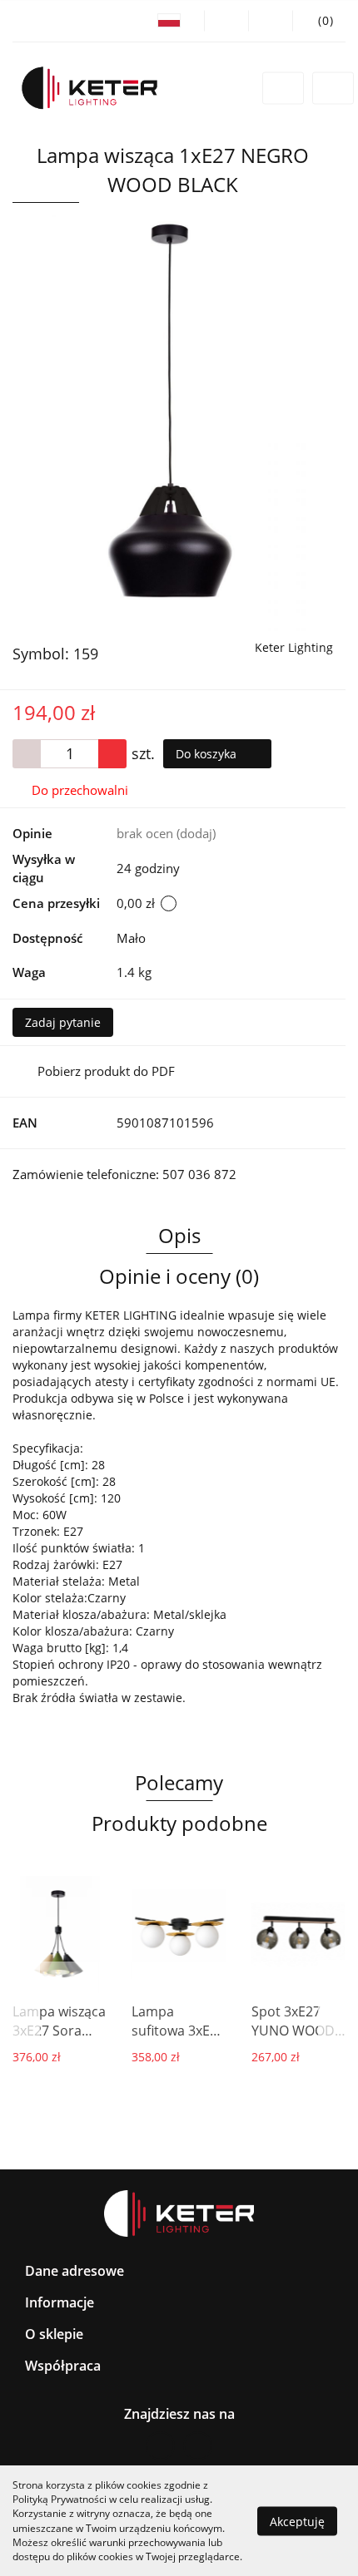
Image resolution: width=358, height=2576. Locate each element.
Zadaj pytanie (63, 1022)
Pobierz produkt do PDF (106, 1071)
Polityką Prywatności (60, 2499)
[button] (319, 21)
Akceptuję (297, 2521)
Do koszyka (208, 754)
